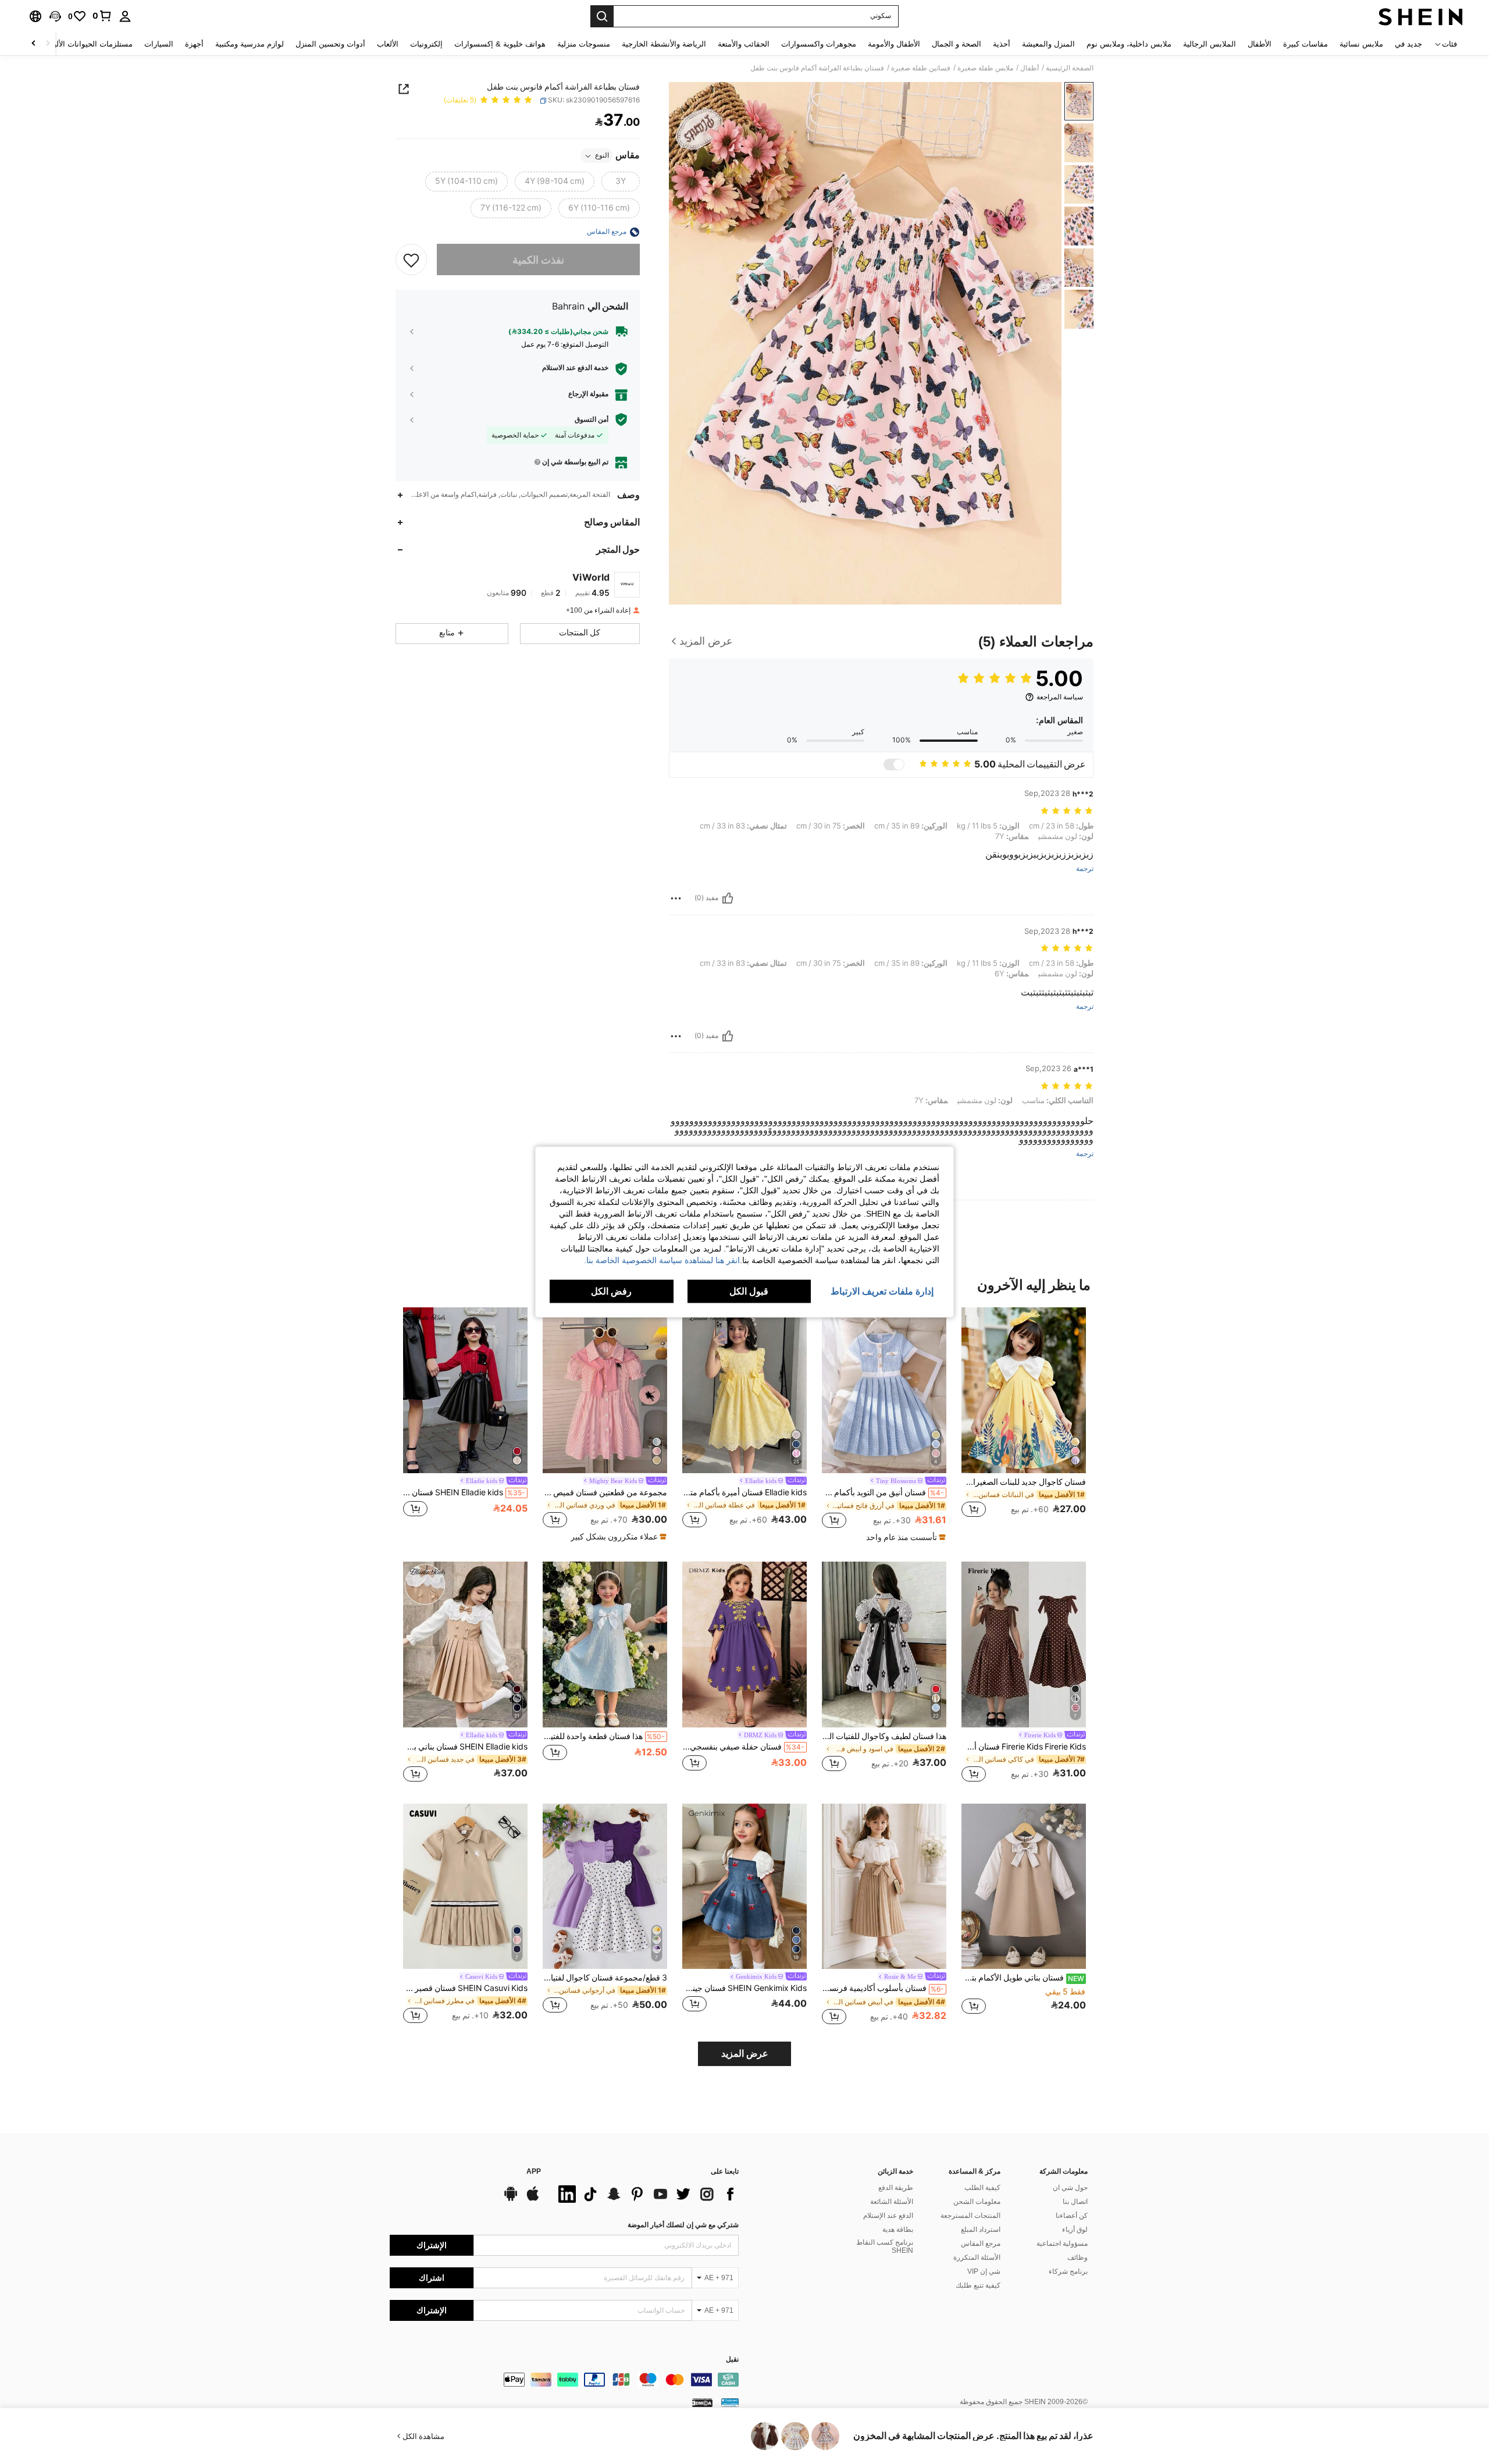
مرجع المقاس (981, 2243)
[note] (904, 1537)
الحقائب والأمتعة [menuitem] (744, 44)
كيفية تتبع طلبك (978, 2285)
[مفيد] (728, 898)
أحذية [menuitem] (1002, 44)
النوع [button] (602, 156)
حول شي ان (1070, 2188)
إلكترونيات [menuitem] (426, 44)
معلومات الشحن (977, 2202)
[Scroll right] (34, 44)
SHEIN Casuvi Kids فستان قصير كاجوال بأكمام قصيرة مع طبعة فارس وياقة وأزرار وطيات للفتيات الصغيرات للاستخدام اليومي (465, 1988)
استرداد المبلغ (981, 2230)
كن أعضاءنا (1072, 2216)
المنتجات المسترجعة (970, 2216)
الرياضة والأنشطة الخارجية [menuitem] (664, 44)
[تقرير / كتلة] (676, 898)
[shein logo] (1421, 16)
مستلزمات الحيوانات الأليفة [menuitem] (89, 44)
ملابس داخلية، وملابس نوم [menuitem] (1129, 44)
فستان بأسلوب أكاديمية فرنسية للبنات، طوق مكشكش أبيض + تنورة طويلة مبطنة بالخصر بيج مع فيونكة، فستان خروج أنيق (883, 1988)
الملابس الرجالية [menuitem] (1210, 44)
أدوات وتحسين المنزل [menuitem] (330, 44)
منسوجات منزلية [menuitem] (584, 44)
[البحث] (602, 16)
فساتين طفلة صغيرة (921, 68)
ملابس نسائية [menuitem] (1361, 44)
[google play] (511, 2199)
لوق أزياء (1075, 2230)
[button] (55, 16)
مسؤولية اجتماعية (1062, 2243)
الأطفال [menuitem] (1260, 44)
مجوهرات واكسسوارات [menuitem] (819, 44)
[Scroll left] (48, 44)
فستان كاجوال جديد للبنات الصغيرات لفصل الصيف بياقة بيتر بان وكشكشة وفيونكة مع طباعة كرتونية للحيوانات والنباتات (1024, 1482)
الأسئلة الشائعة (892, 2202)
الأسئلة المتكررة (977, 2257)
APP (534, 2172)
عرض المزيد (745, 2054)
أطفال (1030, 68)
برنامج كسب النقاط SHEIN (885, 2246)
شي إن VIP (984, 2271)
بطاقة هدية (898, 2230)
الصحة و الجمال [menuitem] (957, 44)
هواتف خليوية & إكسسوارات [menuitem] (500, 44)
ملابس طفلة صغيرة (985, 68)
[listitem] (1024, 1419)
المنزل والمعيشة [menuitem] (1048, 44)
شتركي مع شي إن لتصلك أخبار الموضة (683, 2225)
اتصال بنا (1075, 2202)
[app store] (533, 2199)
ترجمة (1085, 869)
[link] (102, 16)
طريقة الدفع (896, 2188)
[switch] (894, 765)
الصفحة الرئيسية (1070, 68)
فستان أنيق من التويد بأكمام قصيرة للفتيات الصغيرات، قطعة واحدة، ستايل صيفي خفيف (883, 1492)
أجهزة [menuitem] (194, 44)
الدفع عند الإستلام (888, 2216)
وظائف (1077, 2257)
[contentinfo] (564, 2380)
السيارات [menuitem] (159, 44)
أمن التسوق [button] (592, 419)
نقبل (732, 2360)
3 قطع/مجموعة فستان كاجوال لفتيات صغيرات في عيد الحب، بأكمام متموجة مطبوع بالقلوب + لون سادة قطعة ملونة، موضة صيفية (605, 1978)
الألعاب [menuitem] (388, 44)
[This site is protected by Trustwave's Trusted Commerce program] (730, 2402)
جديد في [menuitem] (1408, 44)
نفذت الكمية (538, 260)
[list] (646, 2194)
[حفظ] (411, 260)
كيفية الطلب (982, 2188)
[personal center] (125, 16)
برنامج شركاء (1068, 2271)
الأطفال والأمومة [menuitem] (894, 44)
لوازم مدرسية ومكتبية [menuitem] (250, 44)
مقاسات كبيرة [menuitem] (1305, 44)
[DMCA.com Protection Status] (702, 2402)
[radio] (621, 182)
